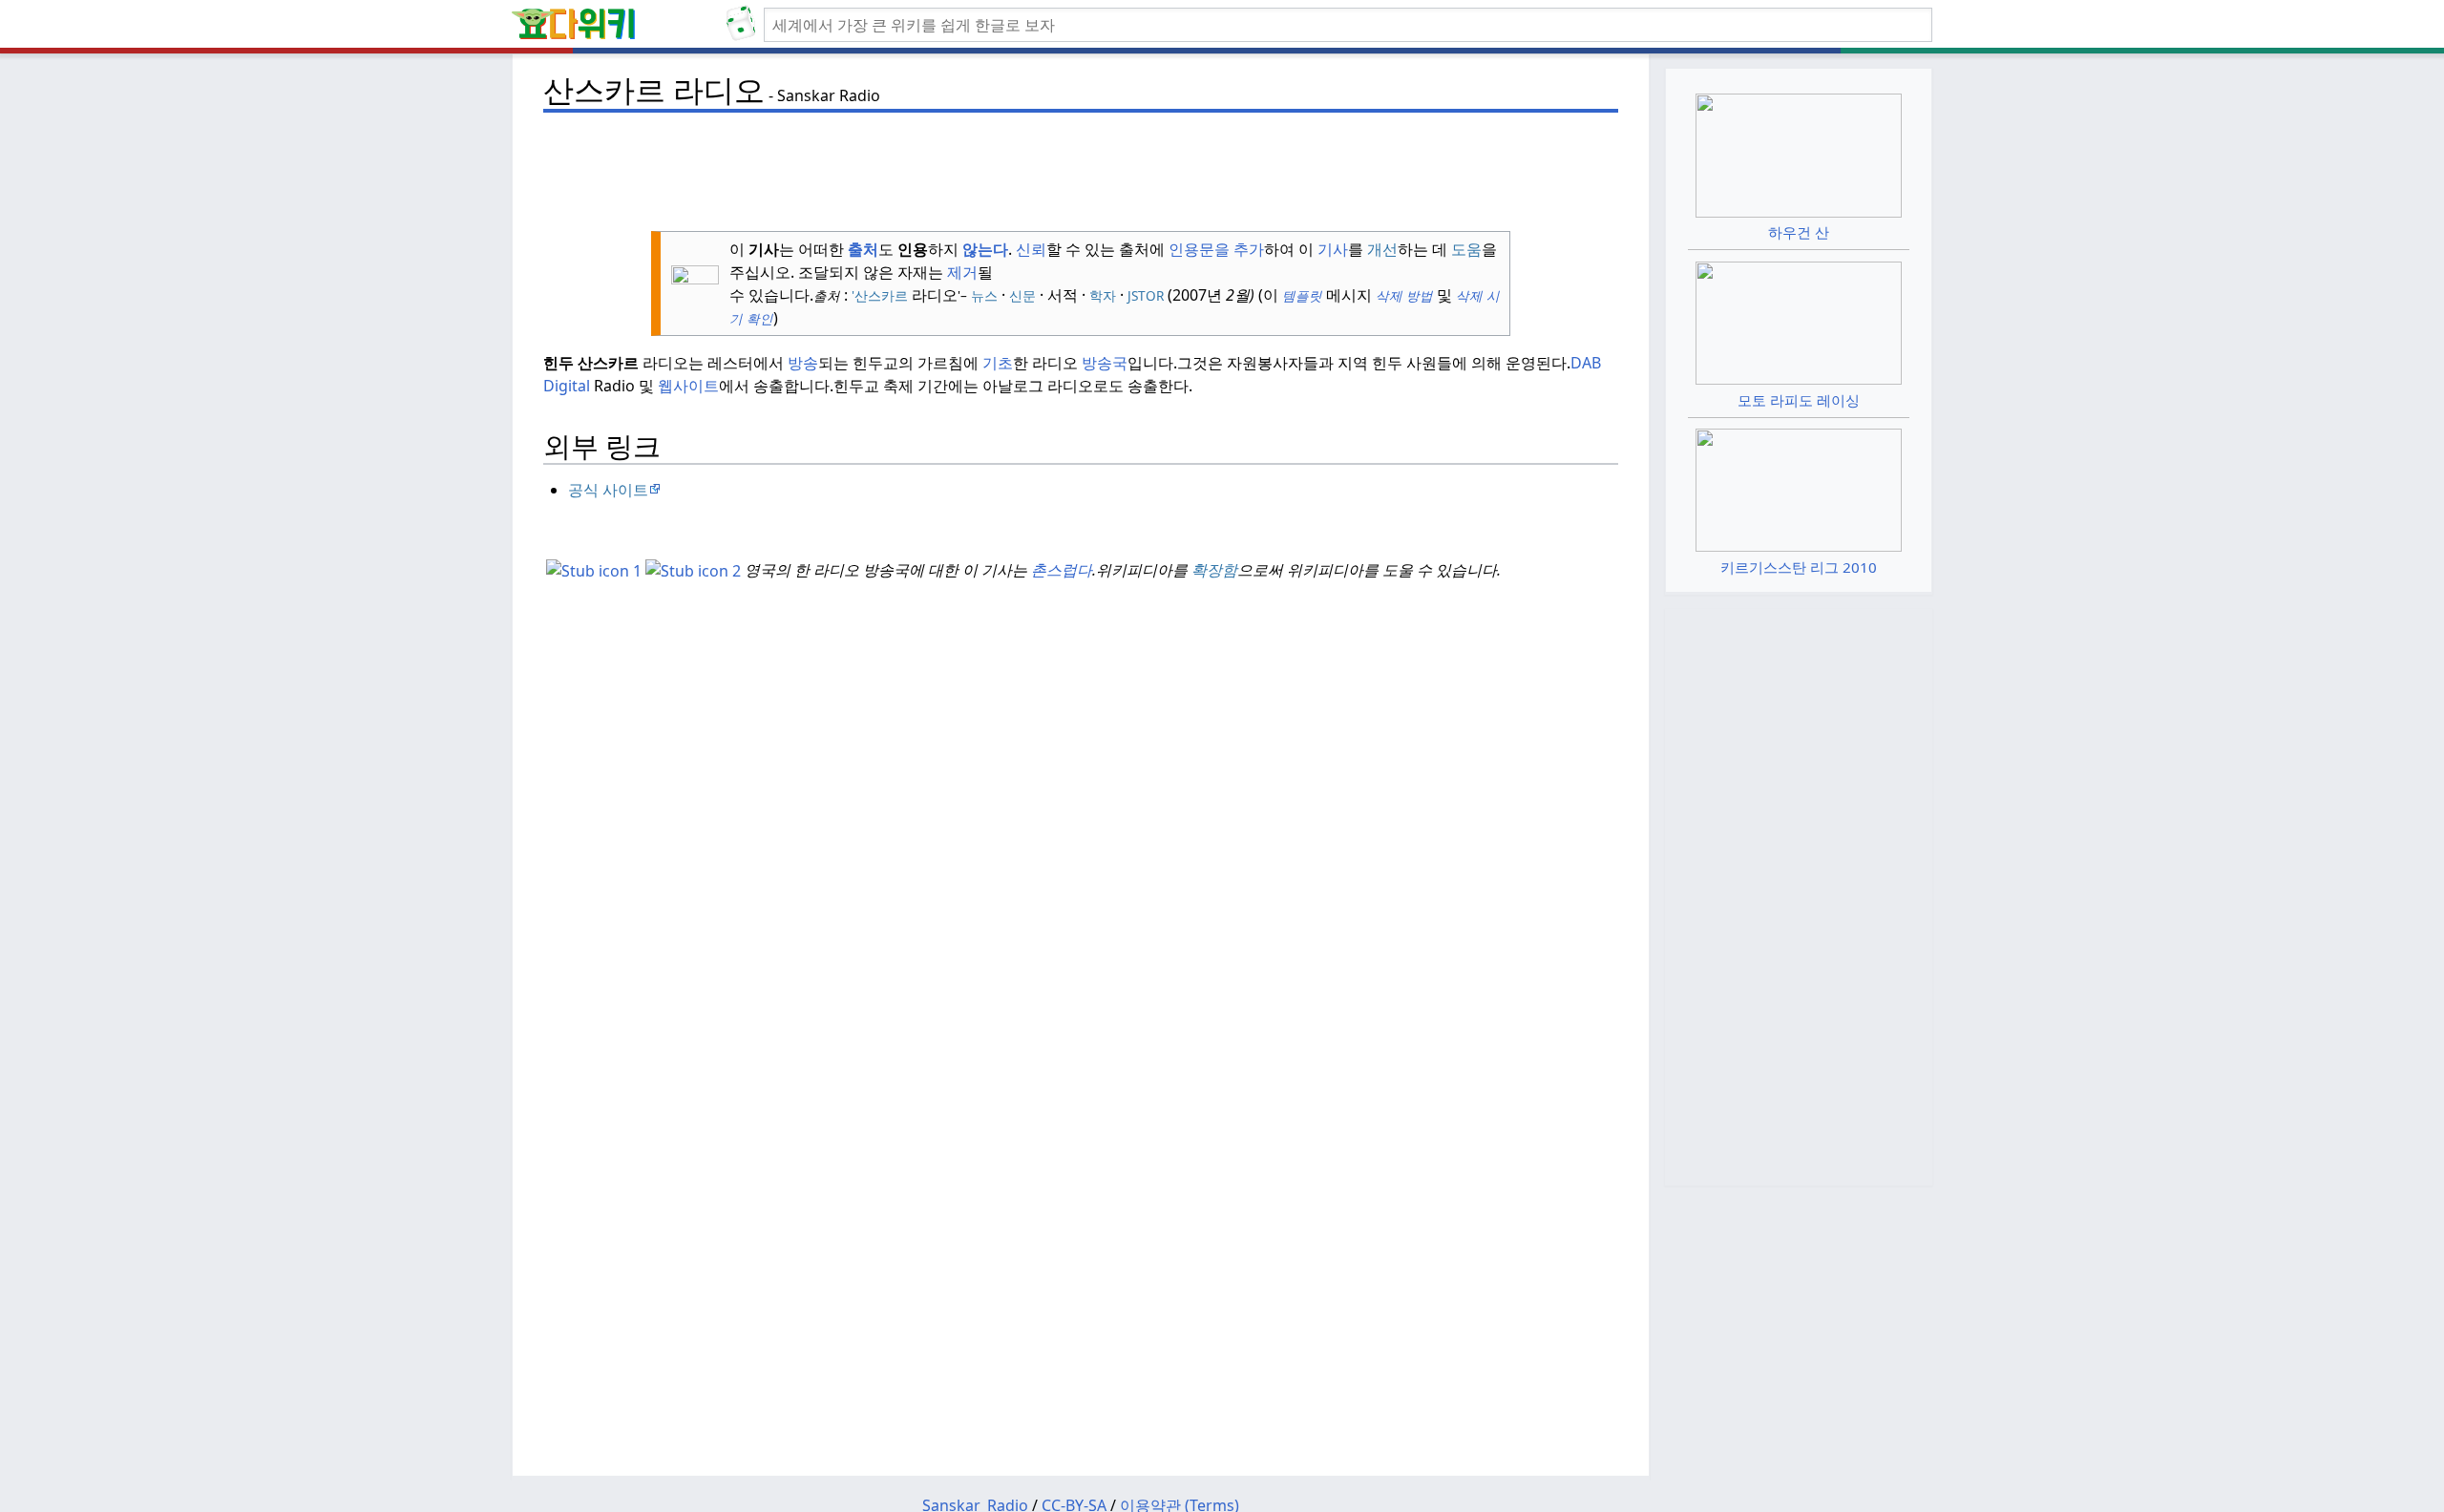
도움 (1466, 249)
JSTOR (1146, 295)
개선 (1382, 249)
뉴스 (984, 295)
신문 (1022, 295)
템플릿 (1300, 295)
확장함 (1214, 570)
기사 (1333, 249)
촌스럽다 (1062, 570)
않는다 (985, 249)
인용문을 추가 (1216, 249)
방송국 (1105, 363)
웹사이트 (688, 386)
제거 (962, 272)
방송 (803, 363)
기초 (998, 363)
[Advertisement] (1081, 163)
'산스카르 (880, 295)
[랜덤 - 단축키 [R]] (745, 25)
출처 (863, 249)
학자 (1103, 295)
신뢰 (1031, 249)
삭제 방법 (1404, 295)
